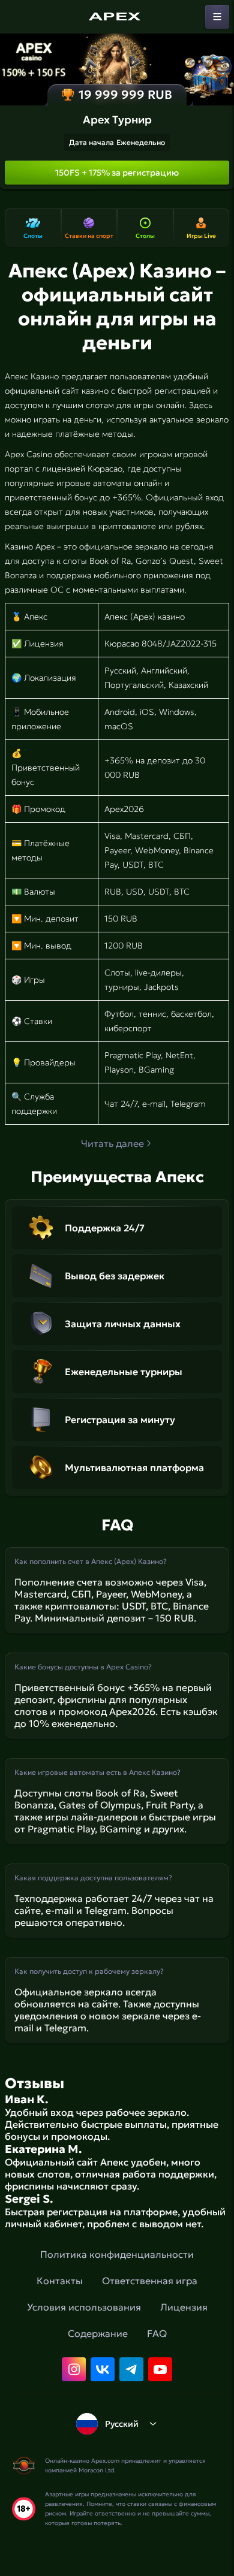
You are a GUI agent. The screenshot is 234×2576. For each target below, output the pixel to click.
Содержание (98, 2333)
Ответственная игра (150, 2281)
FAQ (157, 2333)
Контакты (60, 2281)
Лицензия (184, 2307)
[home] (117, 17)
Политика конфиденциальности (117, 2254)
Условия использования (84, 2307)
